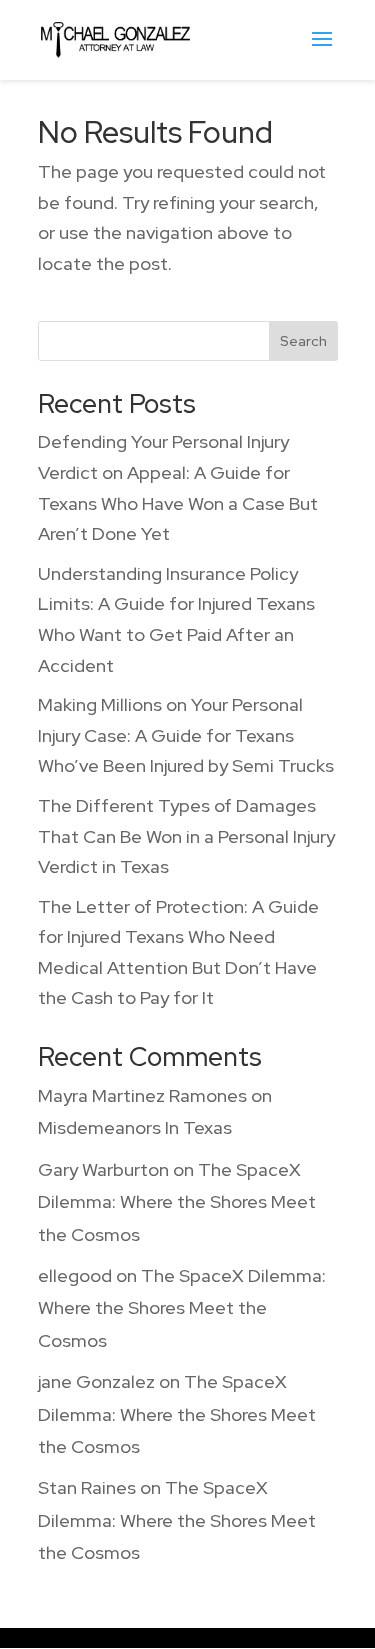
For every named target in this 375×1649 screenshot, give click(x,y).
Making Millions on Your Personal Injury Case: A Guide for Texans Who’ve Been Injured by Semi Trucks (186, 735)
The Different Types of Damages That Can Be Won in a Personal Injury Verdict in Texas (186, 836)
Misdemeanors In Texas (135, 1127)
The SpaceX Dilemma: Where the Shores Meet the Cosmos (177, 1202)
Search (303, 341)
